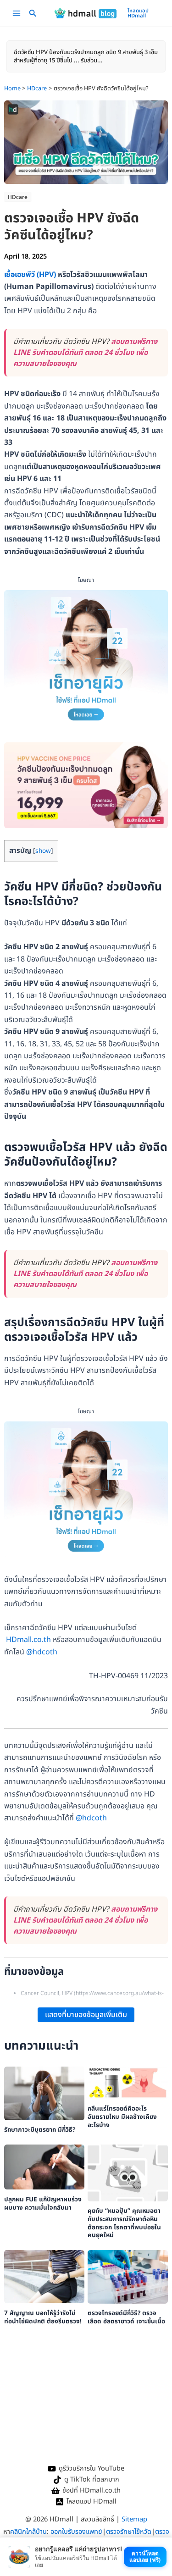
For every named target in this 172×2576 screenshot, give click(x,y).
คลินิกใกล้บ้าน (28, 2532)
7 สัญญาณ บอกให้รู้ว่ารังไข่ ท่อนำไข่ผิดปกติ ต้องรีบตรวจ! (43, 2317)
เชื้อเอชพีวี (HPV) (30, 275)
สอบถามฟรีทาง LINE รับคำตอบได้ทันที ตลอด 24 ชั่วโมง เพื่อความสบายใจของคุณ (85, 353)
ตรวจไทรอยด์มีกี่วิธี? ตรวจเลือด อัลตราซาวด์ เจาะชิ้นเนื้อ (126, 2317)
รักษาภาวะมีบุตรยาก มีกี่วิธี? (40, 2130)
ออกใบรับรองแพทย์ (76, 2532)
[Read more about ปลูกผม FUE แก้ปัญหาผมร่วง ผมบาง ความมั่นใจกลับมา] (44, 2167)
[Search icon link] (33, 15)
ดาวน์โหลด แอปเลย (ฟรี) (145, 2557)
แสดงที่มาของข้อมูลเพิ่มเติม (86, 2015)
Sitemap (134, 2519)
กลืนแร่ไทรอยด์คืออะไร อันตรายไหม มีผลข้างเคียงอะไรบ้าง (122, 2117)
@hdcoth (42, 1652)
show (43, 851)
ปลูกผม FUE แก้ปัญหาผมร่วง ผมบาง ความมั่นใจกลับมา (43, 2204)
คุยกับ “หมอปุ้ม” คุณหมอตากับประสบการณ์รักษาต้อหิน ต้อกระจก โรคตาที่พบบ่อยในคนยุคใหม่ (124, 2223)
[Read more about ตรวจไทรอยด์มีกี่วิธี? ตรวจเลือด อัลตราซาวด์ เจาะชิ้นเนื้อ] (128, 2277)
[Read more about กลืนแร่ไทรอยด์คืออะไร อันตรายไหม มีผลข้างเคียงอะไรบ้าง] (128, 2083)
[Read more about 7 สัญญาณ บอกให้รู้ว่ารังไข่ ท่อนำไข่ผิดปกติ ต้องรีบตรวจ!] (44, 2277)
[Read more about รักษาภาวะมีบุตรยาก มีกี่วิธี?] (44, 2093)
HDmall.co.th (28, 1640)
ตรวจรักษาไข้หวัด (129, 2532)
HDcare (18, 197)
